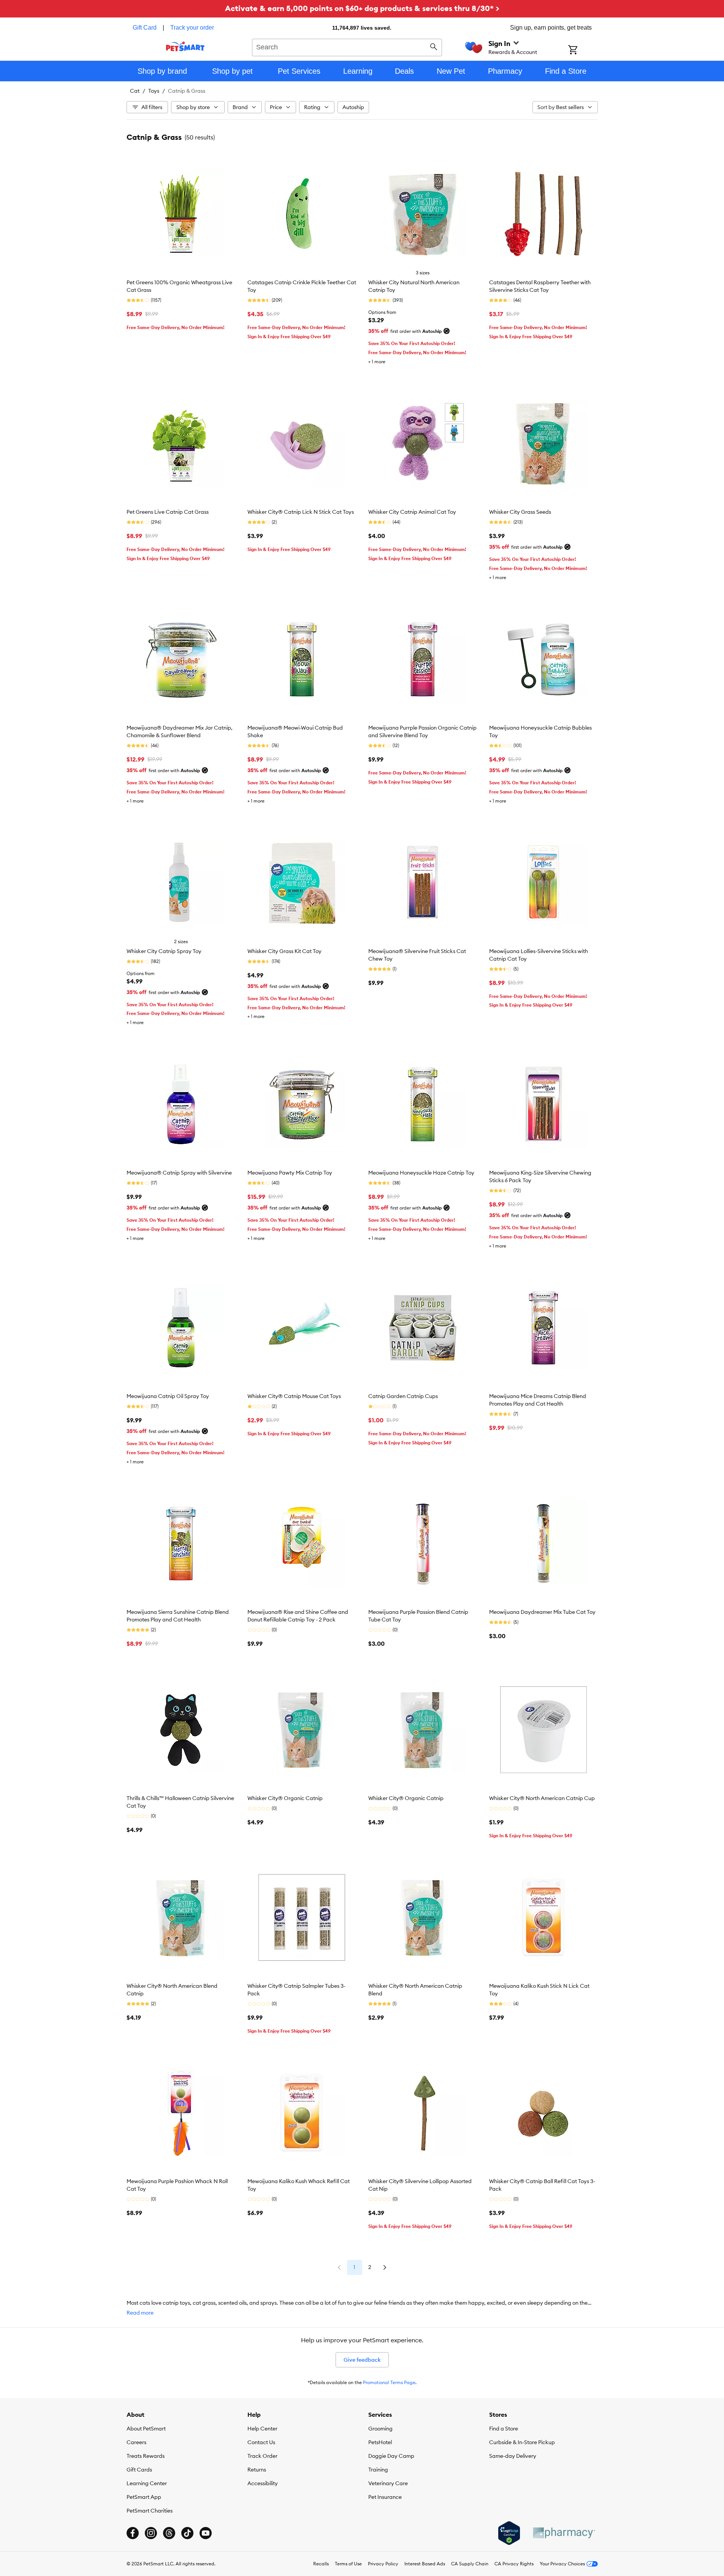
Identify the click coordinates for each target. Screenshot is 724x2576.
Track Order (262, 2456)
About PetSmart (146, 2429)
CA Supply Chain (470, 2564)
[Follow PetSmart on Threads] (169, 2533)
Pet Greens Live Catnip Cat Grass (168, 512)
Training (378, 2470)
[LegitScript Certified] (509, 2533)
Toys (154, 91)
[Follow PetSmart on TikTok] (187, 2533)
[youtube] (206, 2533)
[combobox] (347, 46)
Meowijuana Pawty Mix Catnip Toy (290, 1173)
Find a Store (504, 2429)
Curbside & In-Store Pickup (522, 2442)
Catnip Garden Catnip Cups (403, 1396)
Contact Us (261, 2442)
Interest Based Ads (425, 2564)
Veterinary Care (388, 2483)
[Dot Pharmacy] (564, 2533)
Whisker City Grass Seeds (520, 512)
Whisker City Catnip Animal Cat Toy (412, 512)
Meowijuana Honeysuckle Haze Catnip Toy (421, 1173)
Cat (135, 91)
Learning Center (147, 2483)
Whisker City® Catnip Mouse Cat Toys (294, 1396)
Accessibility (263, 2483)
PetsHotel (380, 2442)
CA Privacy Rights (514, 2564)
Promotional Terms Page (389, 2382)
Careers (136, 2442)
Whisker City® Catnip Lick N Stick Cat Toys (301, 512)
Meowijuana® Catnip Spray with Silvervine (179, 1173)
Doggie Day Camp (391, 2456)
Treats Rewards (146, 2456)
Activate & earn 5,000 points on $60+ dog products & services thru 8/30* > (362, 8)
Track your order (192, 28)
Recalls (321, 2564)
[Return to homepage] (185, 46)
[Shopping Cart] (583, 51)
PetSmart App (144, 2497)
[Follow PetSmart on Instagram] (151, 2533)
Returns (257, 2470)
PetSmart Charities (150, 2511)
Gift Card (145, 28)
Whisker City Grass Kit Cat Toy (284, 951)
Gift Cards (139, 2470)
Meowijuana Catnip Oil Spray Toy (168, 1396)
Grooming (380, 2429)
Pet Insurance (385, 2497)
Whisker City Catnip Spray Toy (164, 951)
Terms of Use (348, 2564)
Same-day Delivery (513, 2456)
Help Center (262, 2429)
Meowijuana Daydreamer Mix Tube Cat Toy (542, 1612)
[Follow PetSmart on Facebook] (133, 2533)
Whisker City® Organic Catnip (285, 1798)
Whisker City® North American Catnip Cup (542, 1798)
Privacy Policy (383, 2564)
